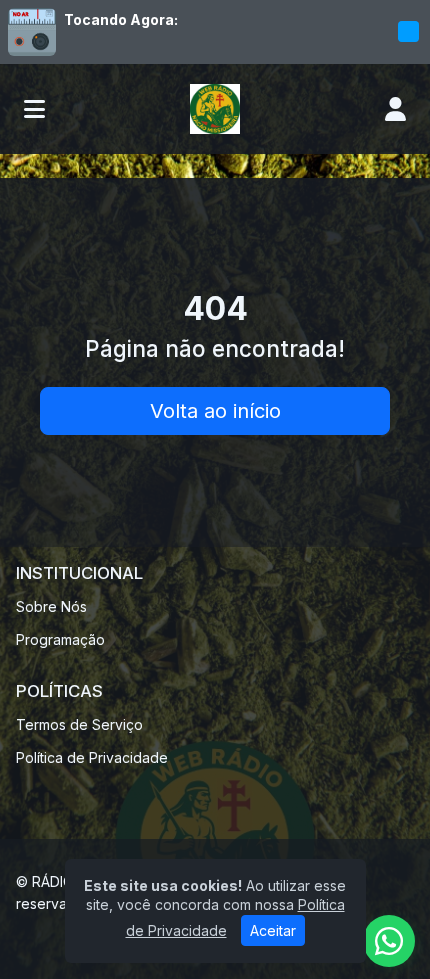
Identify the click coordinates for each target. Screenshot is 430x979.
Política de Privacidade (92, 757)
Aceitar (273, 930)
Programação (60, 639)
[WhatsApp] (389, 941)
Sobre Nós (51, 606)
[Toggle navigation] (34, 109)
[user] (395, 109)
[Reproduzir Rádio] (408, 32)
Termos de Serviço (79, 724)
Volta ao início (215, 411)
